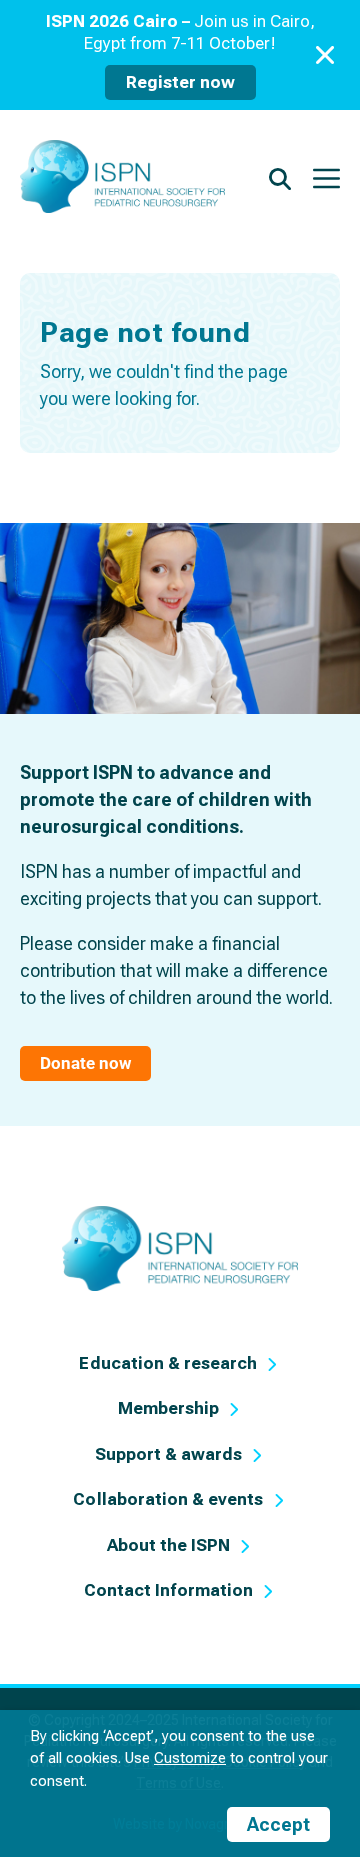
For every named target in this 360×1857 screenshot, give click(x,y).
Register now (180, 82)
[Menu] (326, 176)
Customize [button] (190, 1758)
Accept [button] (278, 1824)
